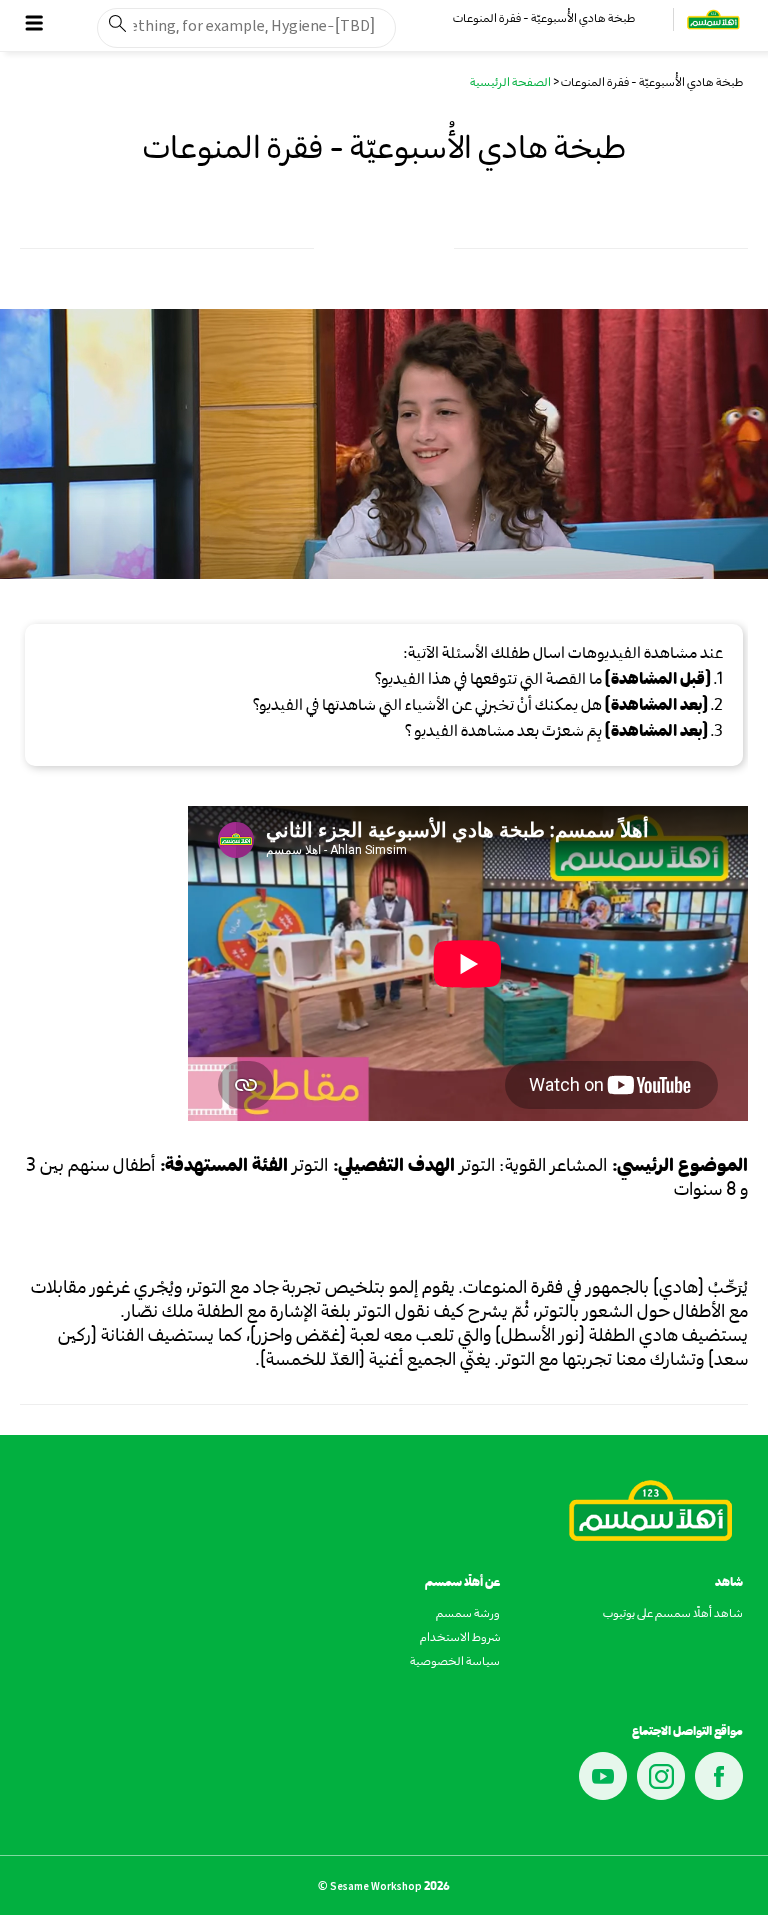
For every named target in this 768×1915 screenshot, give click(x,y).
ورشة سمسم (468, 1615)
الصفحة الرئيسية (510, 84)
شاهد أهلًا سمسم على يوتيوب (673, 1615)
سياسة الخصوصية (455, 1663)
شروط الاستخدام (460, 1639)
